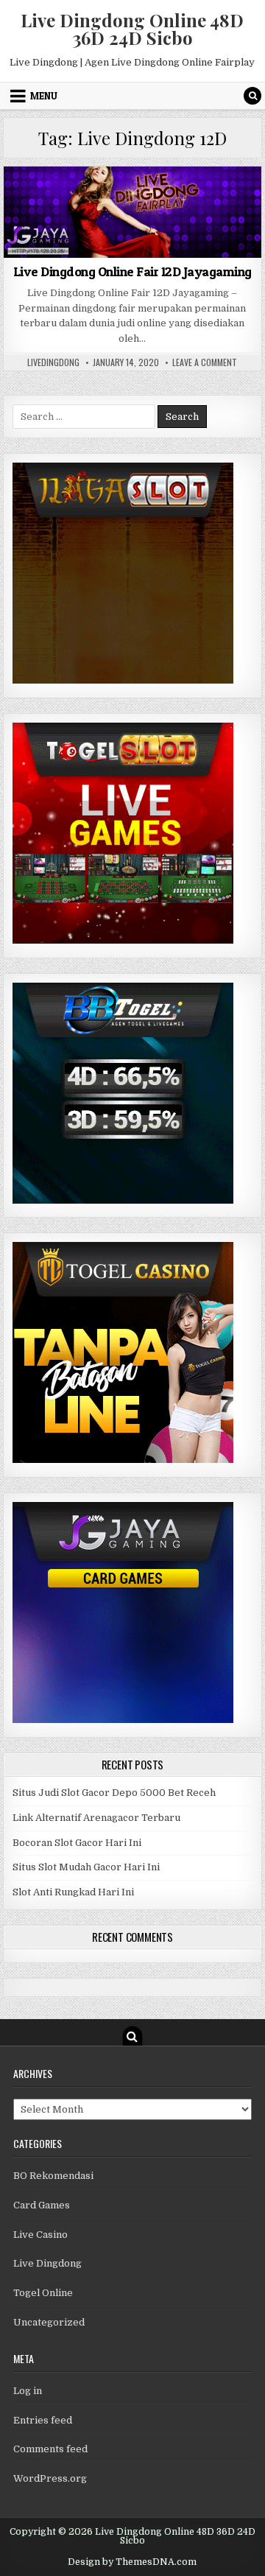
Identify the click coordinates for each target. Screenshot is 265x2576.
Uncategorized (49, 2322)
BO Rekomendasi (53, 2176)
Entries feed (43, 2420)
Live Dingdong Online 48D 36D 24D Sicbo (132, 29)
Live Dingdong (133, 202)
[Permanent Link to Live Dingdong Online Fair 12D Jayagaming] (133, 212)
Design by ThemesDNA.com (132, 2562)
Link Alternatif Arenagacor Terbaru (96, 1818)
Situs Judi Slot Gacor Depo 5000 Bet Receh (114, 1793)
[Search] (252, 96)
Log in (28, 2391)
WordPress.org (50, 2478)
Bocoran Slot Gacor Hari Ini (77, 1843)
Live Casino (40, 2235)
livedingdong (53, 362)
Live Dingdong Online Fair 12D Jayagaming (132, 271)
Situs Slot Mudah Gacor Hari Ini (86, 1867)
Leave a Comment (205, 362)
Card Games (42, 2205)
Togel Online (43, 2293)
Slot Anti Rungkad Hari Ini (73, 1892)
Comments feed (50, 2449)
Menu (44, 96)
